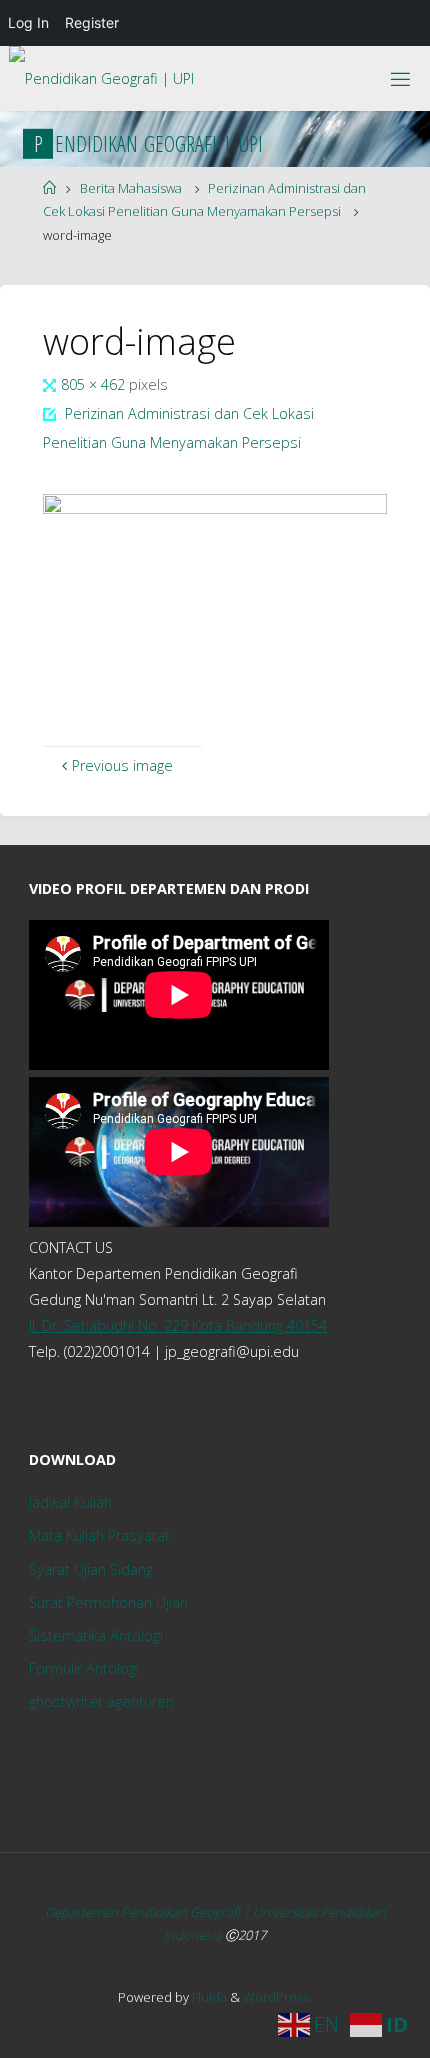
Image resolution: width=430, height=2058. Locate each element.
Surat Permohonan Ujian (108, 1602)
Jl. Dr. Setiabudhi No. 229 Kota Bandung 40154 (178, 1325)
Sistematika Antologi (96, 1635)
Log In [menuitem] (28, 22)
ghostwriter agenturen (101, 1701)
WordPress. (277, 1997)
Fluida (208, 1997)
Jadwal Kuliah (70, 1502)
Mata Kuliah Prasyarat (99, 1535)
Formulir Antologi (84, 1668)
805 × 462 (95, 384)
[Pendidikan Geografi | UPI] (101, 72)
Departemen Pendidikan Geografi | (149, 1912)
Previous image (122, 765)
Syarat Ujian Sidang (91, 1569)
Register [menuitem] (92, 22)
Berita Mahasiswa (131, 188)
